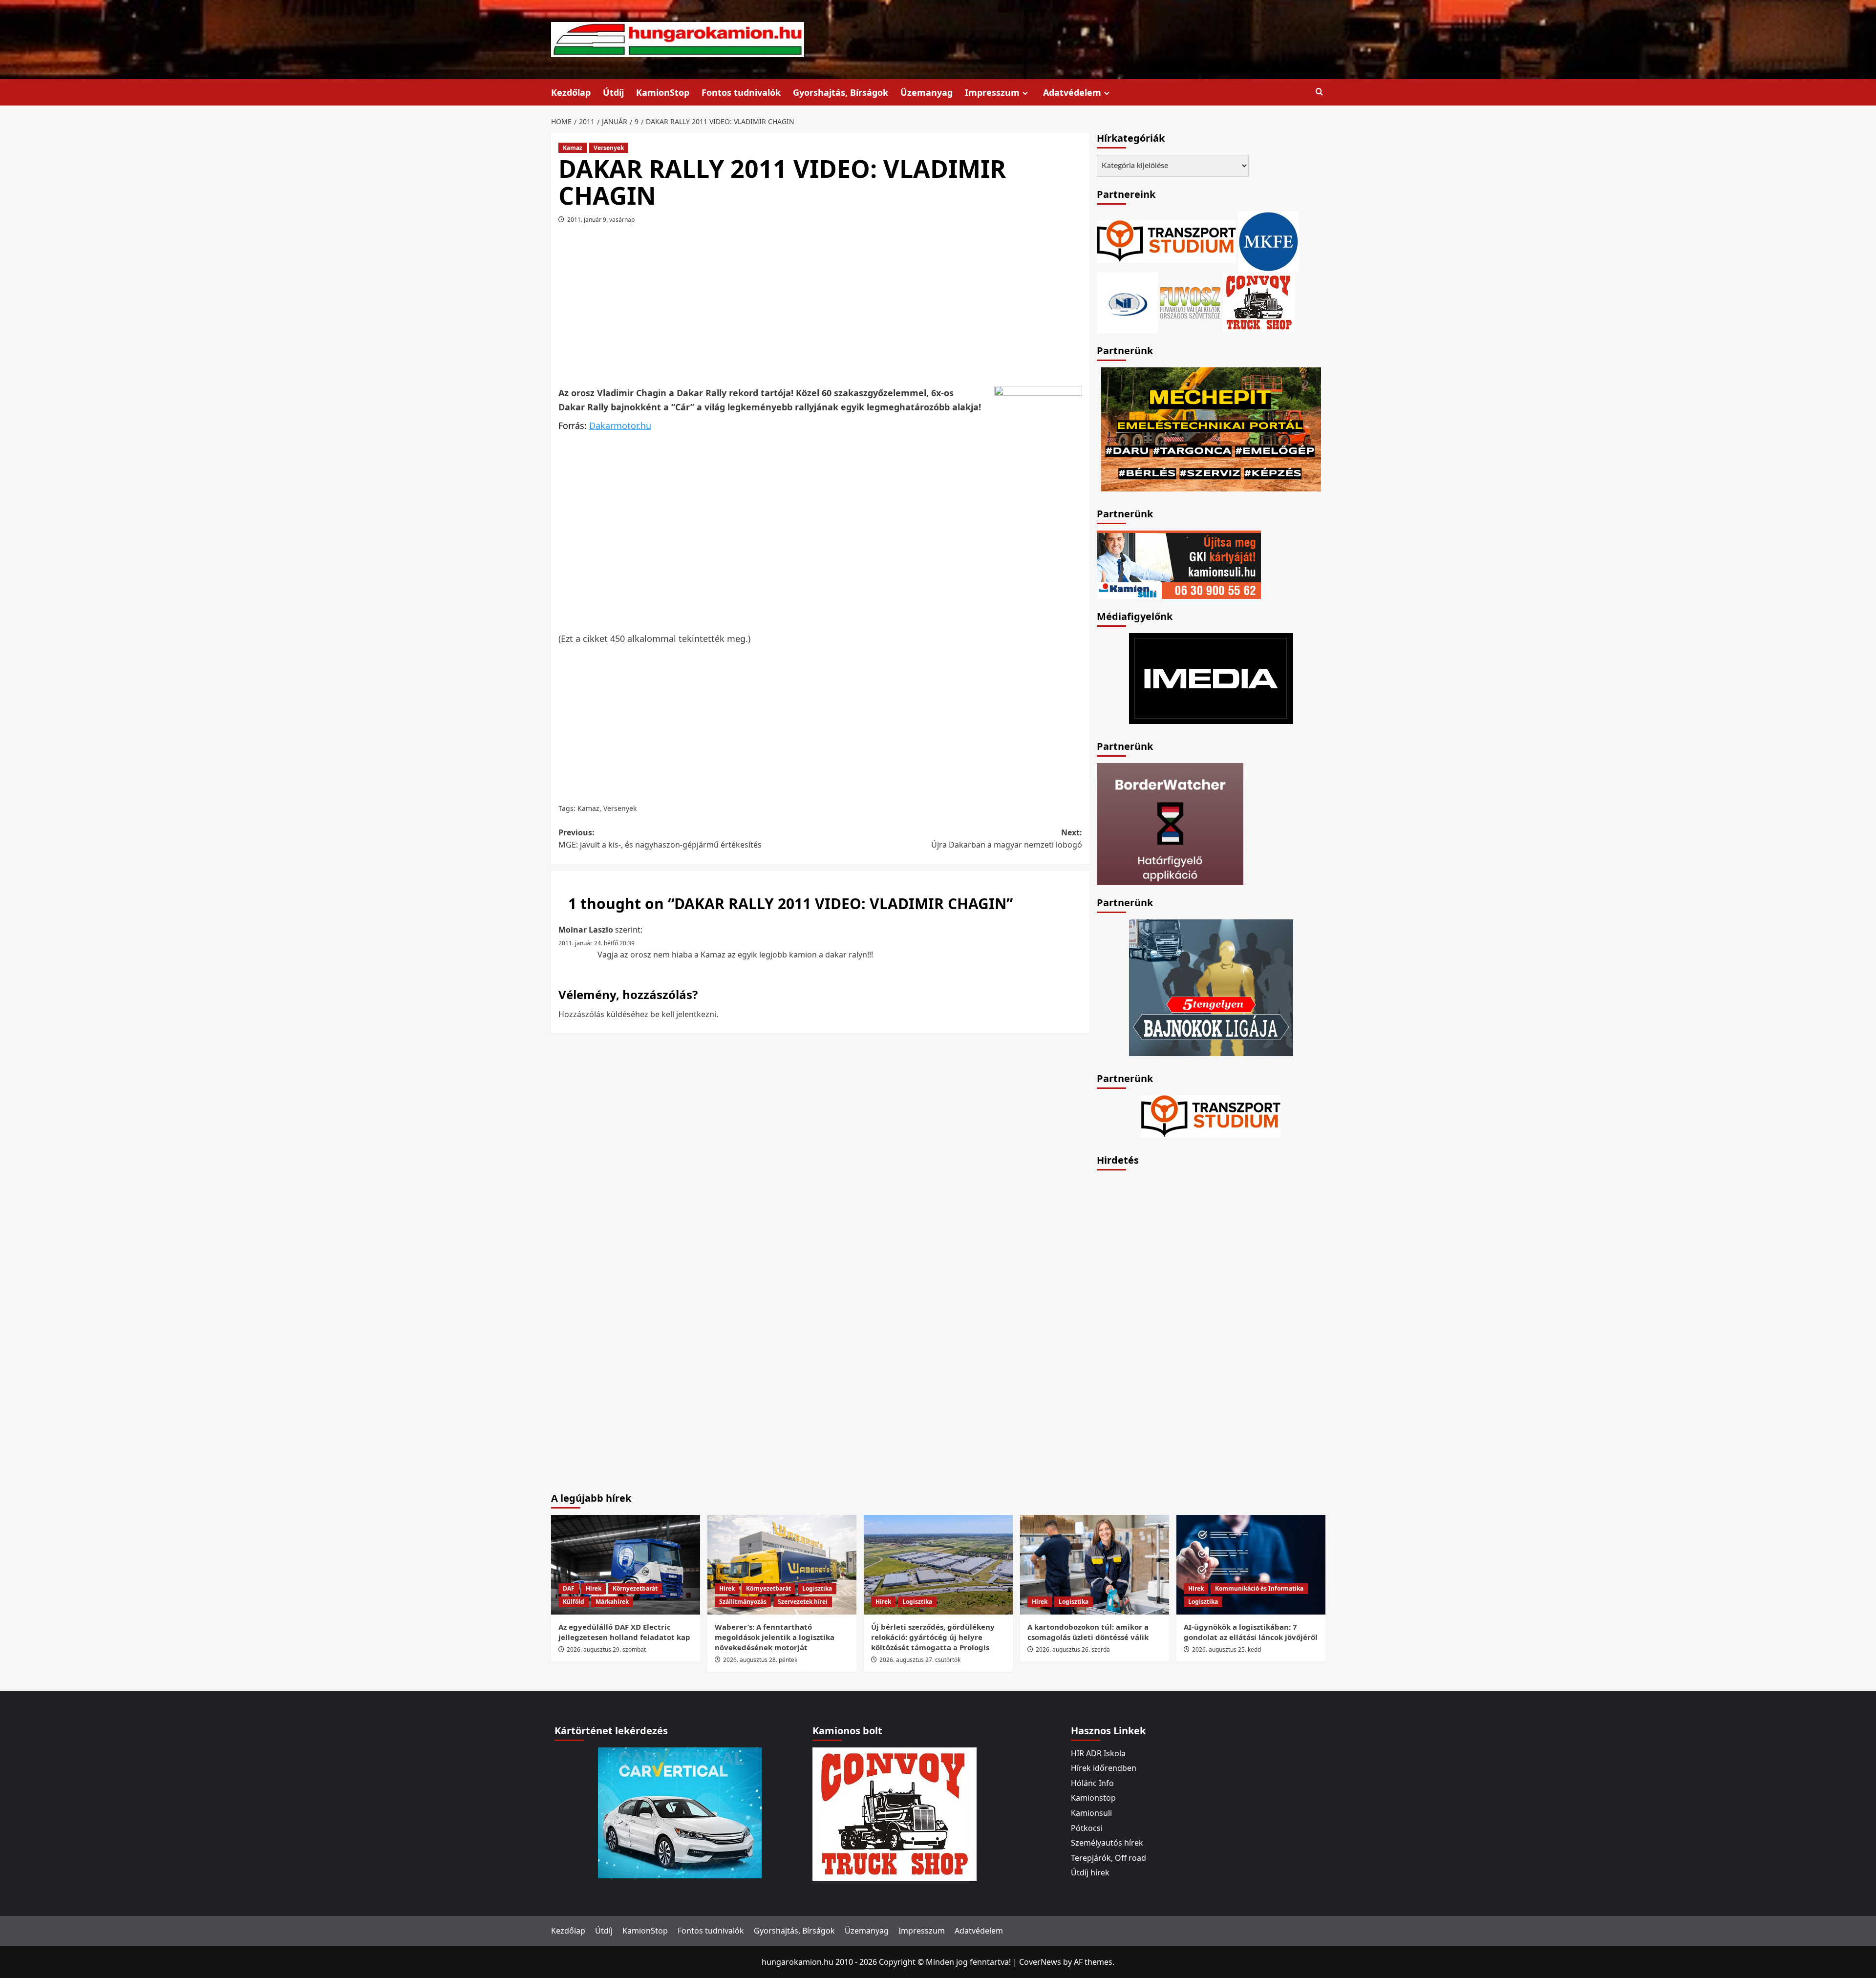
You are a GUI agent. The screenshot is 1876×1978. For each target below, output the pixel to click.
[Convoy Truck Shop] (895, 1813)
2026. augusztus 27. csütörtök (920, 1660)
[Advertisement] (820, 309)
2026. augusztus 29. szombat (606, 1649)
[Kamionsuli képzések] (1179, 564)
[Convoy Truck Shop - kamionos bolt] (1259, 301)
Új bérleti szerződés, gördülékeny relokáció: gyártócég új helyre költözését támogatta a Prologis (933, 1637)
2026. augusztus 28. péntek (760, 1660)
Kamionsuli (1091, 1813)
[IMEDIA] (1211, 678)
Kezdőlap (571, 92)
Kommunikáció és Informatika (1259, 1588)
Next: (1007, 839)
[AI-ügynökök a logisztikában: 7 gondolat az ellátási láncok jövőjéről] (1251, 1564)
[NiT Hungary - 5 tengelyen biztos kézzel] (1211, 987)
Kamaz (573, 148)
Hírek (594, 1588)
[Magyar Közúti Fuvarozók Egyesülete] (1268, 240)
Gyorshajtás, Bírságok (841, 92)
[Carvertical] (680, 1812)
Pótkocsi (1087, 1828)
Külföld (574, 1602)
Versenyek (609, 148)
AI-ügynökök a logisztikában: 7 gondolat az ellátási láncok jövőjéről (1251, 1632)
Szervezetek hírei (803, 1602)
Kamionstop (1093, 1798)
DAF (569, 1588)
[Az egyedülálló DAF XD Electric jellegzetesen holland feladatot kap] (626, 1564)
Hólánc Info (1092, 1783)
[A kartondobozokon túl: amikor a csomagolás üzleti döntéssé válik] (1095, 1564)
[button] (1319, 92)
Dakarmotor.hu (620, 425)
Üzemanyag (927, 92)
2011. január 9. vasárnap (601, 220)
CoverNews (1040, 1962)
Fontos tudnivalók (741, 92)
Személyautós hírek (1107, 1843)
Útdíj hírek (1090, 1872)
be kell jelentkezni (683, 1014)
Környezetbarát (635, 1588)
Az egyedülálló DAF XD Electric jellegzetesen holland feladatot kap (624, 1632)
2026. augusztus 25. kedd (1226, 1649)
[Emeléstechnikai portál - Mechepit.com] (1211, 428)
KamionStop (663, 92)
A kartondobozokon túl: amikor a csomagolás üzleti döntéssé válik (1088, 1632)
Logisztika (817, 1588)
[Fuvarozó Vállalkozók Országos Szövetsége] (1190, 301)
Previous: (660, 839)
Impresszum (992, 92)
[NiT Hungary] (1127, 301)
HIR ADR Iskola (1098, 1753)
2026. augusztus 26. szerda (1073, 1649)
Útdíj (613, 92)
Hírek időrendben (1104, 1768)
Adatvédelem (1072, 92)
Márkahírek (612, 1602)
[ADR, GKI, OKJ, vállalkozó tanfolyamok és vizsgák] (1166, 240)
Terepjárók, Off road (1109, 1858)
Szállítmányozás (743, 1602)
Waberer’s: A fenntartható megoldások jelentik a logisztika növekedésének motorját (775, 1637)
